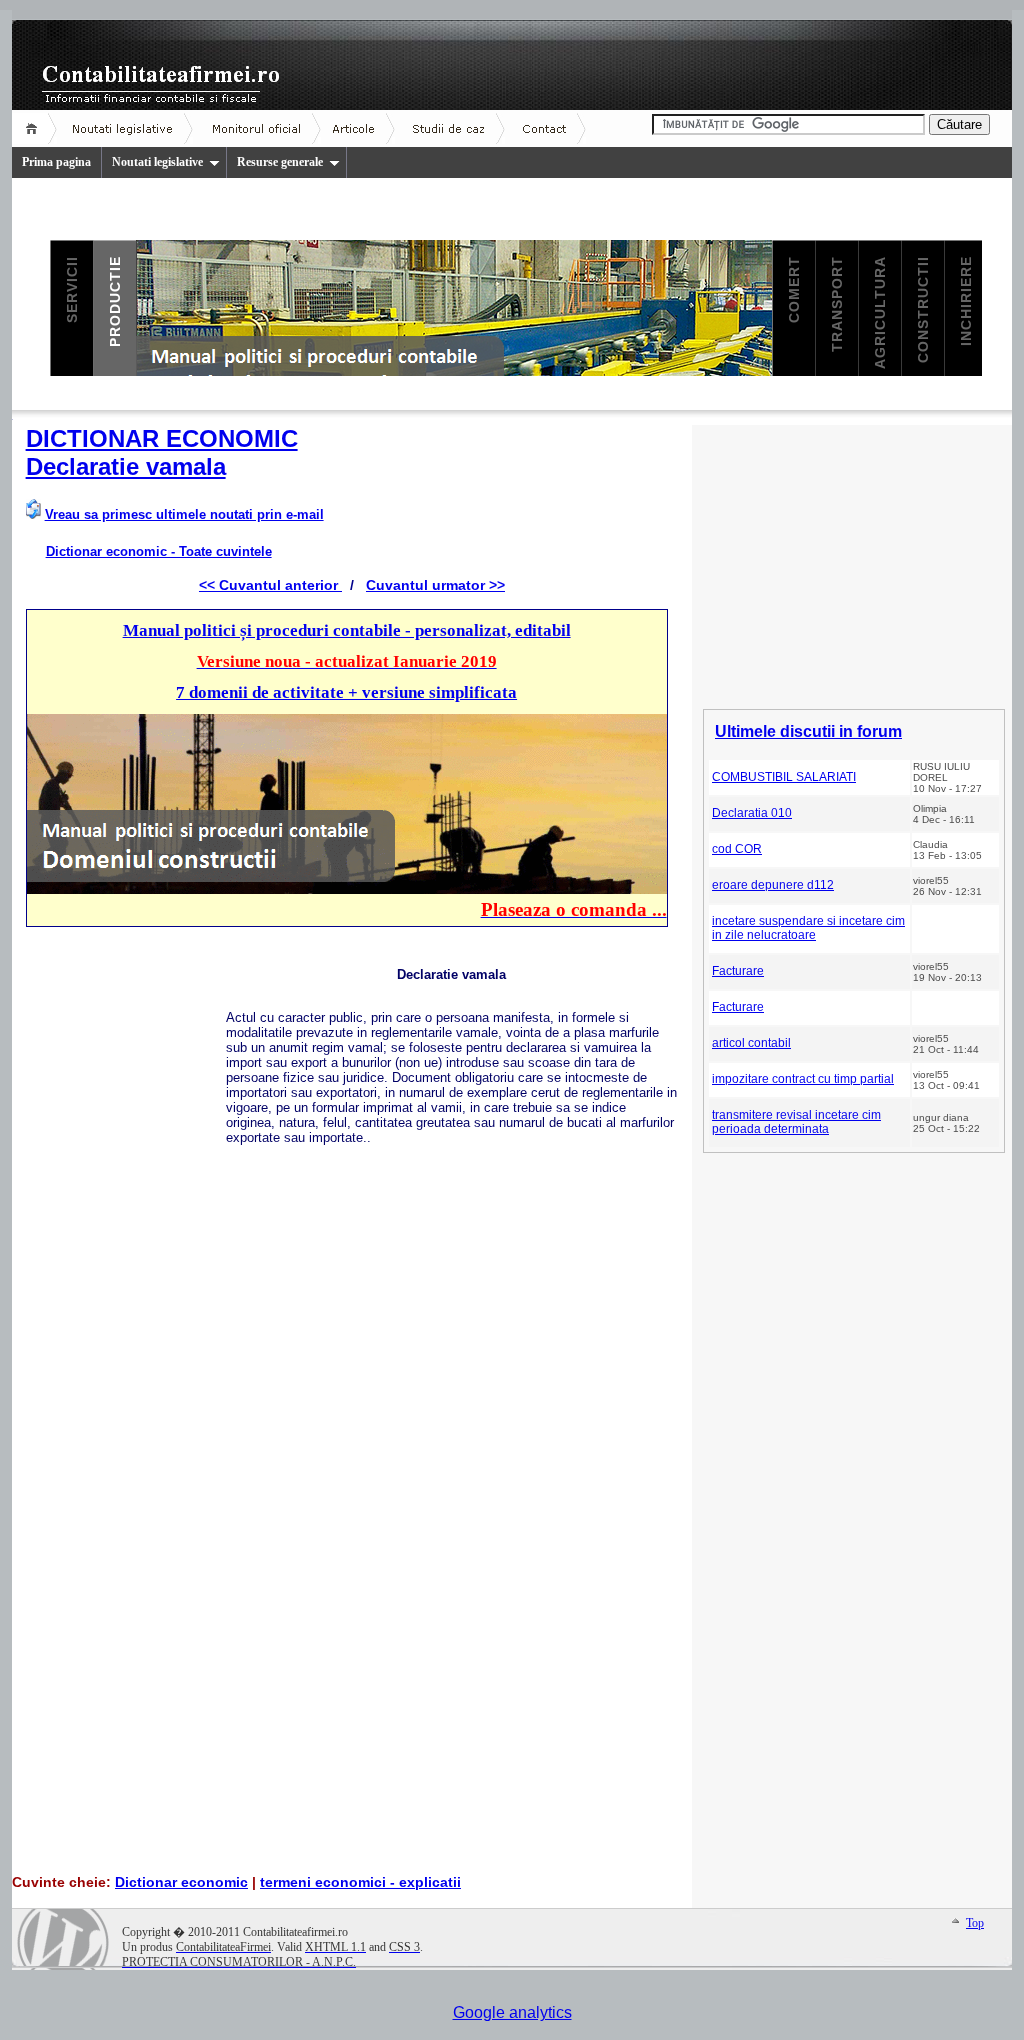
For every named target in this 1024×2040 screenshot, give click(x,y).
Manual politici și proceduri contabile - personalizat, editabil (347, 630)
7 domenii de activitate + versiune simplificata (346, 692)
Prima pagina (56, 162)
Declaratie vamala (126, 466)
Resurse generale (280, 162)
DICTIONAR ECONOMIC (162, 438)
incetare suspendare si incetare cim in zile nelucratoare (808, 928)
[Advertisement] (126, 1245)
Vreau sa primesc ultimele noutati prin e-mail (184, 514)
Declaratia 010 (752, 813)
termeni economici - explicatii (360, 1882)
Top (975, 1923)
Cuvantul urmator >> (435, 585)
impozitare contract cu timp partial (803, 1079)
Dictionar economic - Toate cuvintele (159, 551)
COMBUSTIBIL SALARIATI (784, 777)
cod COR (737, 849)
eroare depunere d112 (773, 885)
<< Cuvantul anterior (270, 585)
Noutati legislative (157, 162)
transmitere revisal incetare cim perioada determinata (796, 1122)
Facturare (738, 971)
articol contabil (751, 1043)
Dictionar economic (181, 1882)
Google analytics (512, 2012)
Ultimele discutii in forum (808, 731)
